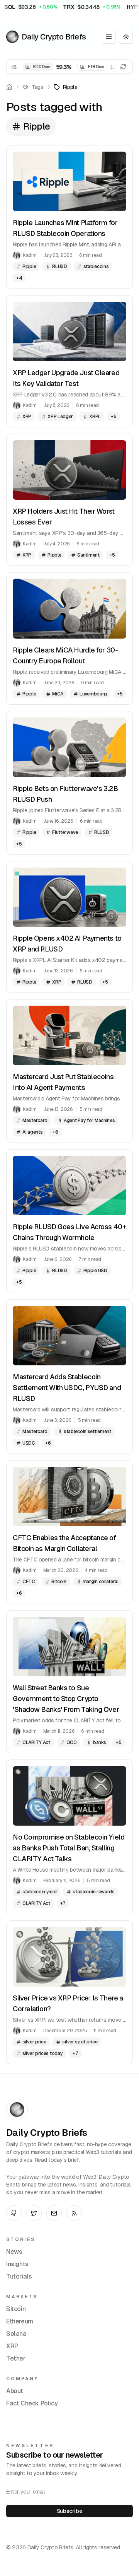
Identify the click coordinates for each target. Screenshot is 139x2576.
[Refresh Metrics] (123, 67)
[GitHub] (14, 2213)
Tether (16, 2358)
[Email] (54, 2213)
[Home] (9, 87)
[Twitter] (34, 2213)
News (14, 2252)
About (15, 2391)
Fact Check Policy (32, 2403)
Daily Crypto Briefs (54, 37)
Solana (16, 2334)
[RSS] (74, 2213)
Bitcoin (16, 2309)
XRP (12, 2346)
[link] (66, 87)
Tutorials (19, 2276)
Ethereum (20, 2321)
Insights (17, 2264)
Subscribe (69, 2511)
